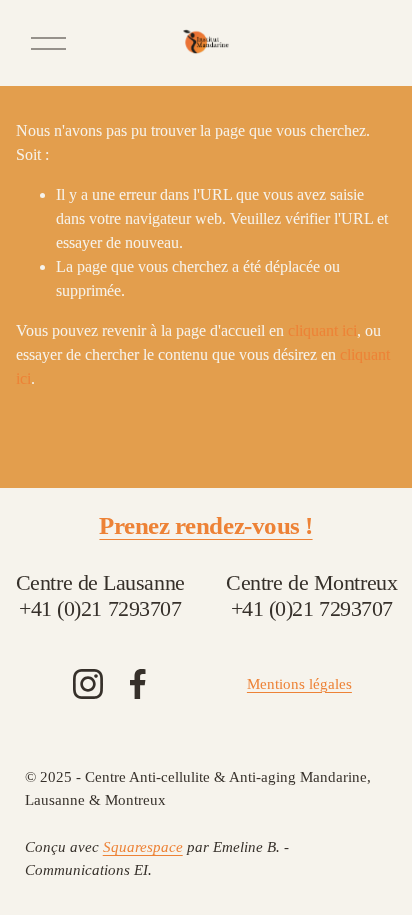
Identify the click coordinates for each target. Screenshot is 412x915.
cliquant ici (322, 330)
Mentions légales (299, 684)
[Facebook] (138, 684)
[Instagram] (88, 684)
